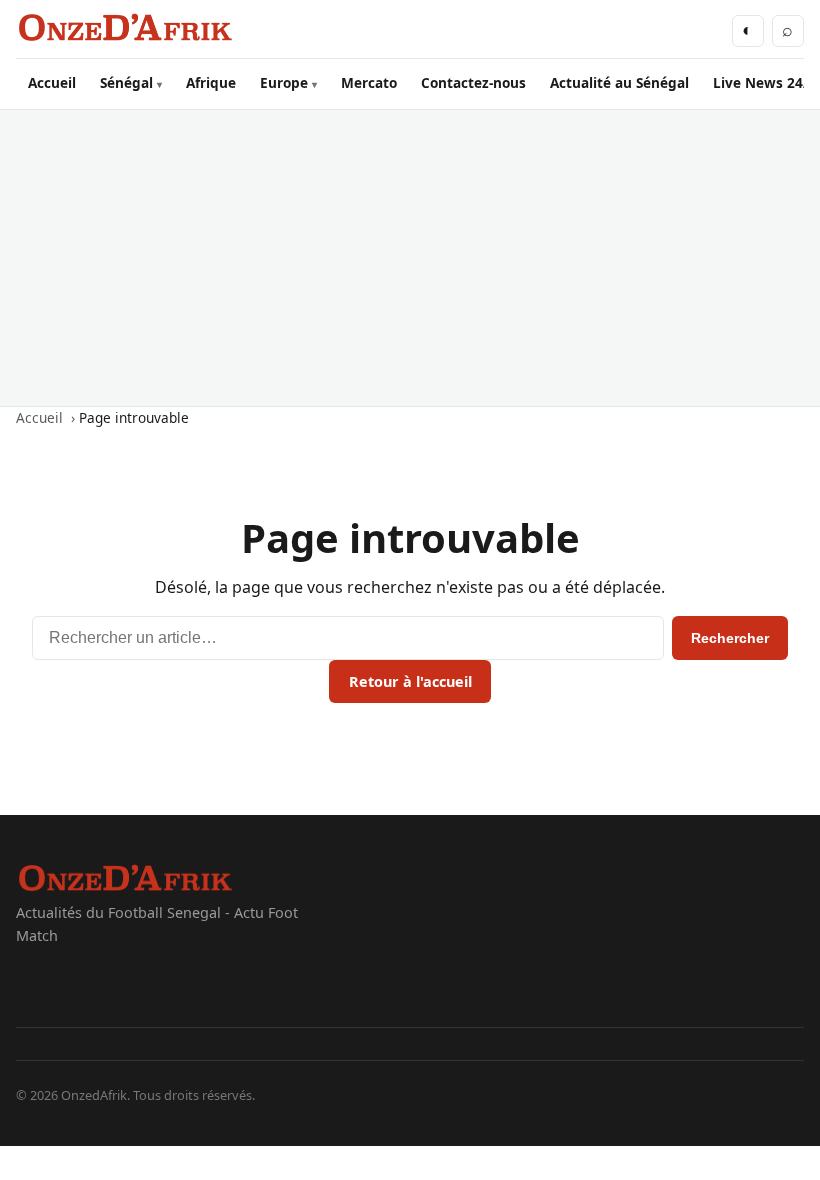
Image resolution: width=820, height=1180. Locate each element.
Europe (284, 82)
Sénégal (126, 82)
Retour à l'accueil (410, 681)
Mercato (369, 82)
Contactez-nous (473, 82)
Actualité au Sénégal (619, 82)
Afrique (211, 82)
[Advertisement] (410, 258)
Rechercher (730, 638)
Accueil (52, 82)
